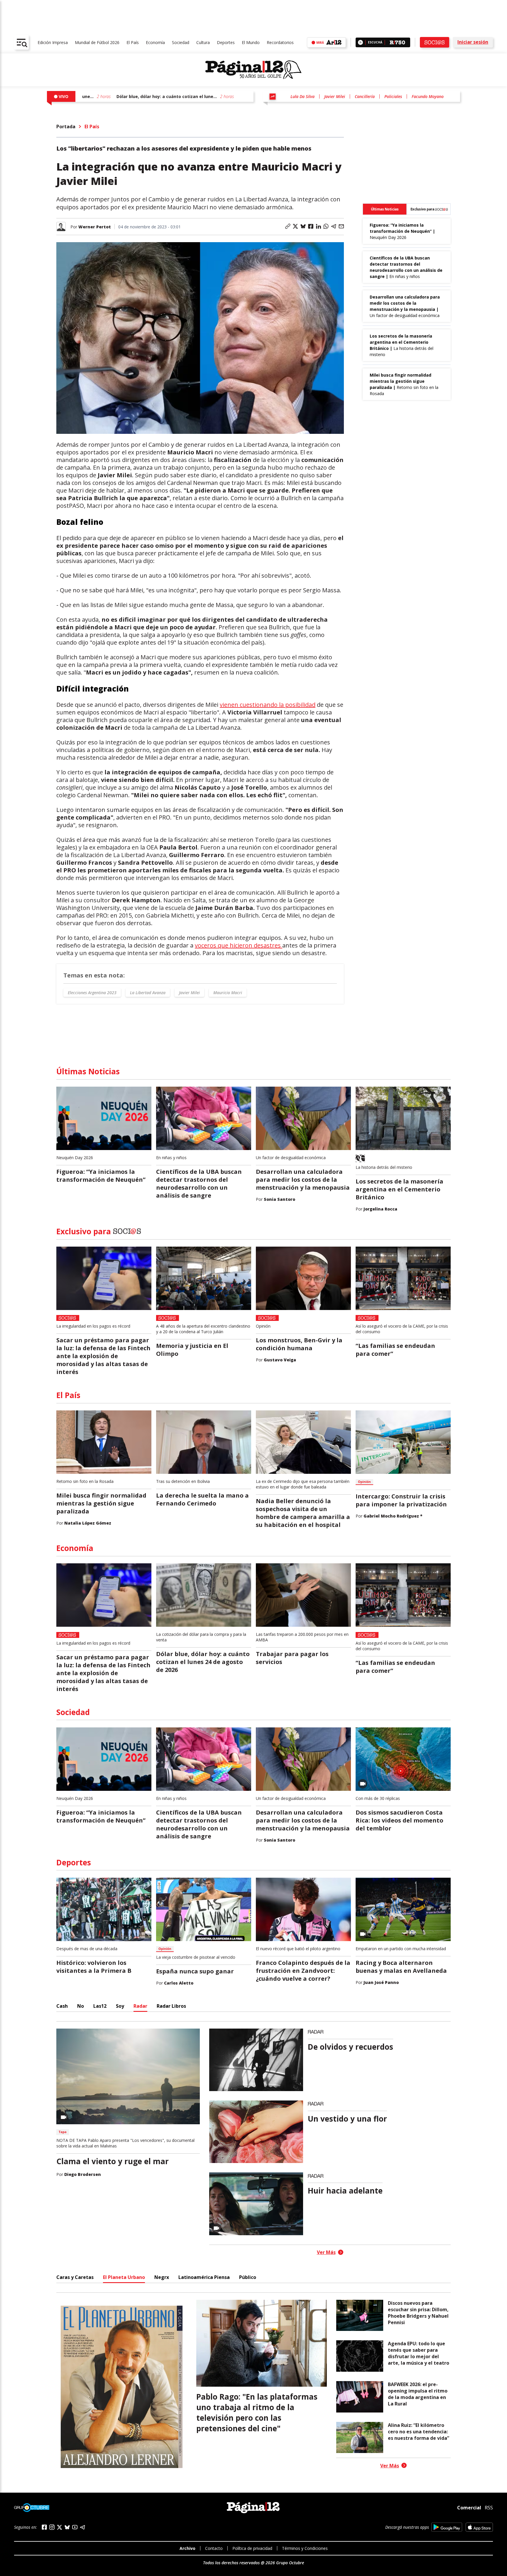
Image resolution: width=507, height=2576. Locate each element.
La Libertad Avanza (148, 993)
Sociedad (181, 42)
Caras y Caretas (75, 2277)
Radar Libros (171, 2006)
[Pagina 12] (253, 70)
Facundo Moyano (428, 96)
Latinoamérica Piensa (204, 2277)
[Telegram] (82, 2527)
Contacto (214, 2548)
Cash (62, 2006)
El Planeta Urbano (124, 2277)
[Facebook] (44, 2527)
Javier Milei (335, 96)
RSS (489, 2508)
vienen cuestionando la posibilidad (268, 705)
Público (248, 2277)
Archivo (187, 2548)
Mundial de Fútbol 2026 (97, 42)
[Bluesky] (67, 2527)
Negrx (162, 2277)
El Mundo (251, 42)
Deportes (226, 42)
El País (133, 42)
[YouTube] (75, 2527)
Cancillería (365, 96)
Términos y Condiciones (305, 2548)
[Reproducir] (360, 42)
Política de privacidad (252, 2548)
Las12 (100, 2006)
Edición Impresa (53, 42)
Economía (155, 42)
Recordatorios (280, 42)
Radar (140, 2006)
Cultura (203, 42)
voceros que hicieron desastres (239, 945)
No (81, 2006)
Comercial (469, 2507)
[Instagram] (52, 2527)
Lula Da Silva (302, 96)
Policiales (393, 96)
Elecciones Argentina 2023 (92, 993)
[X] (60, 2527)
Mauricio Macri (228, 993)
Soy (120, 2006)
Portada (66, 127)
